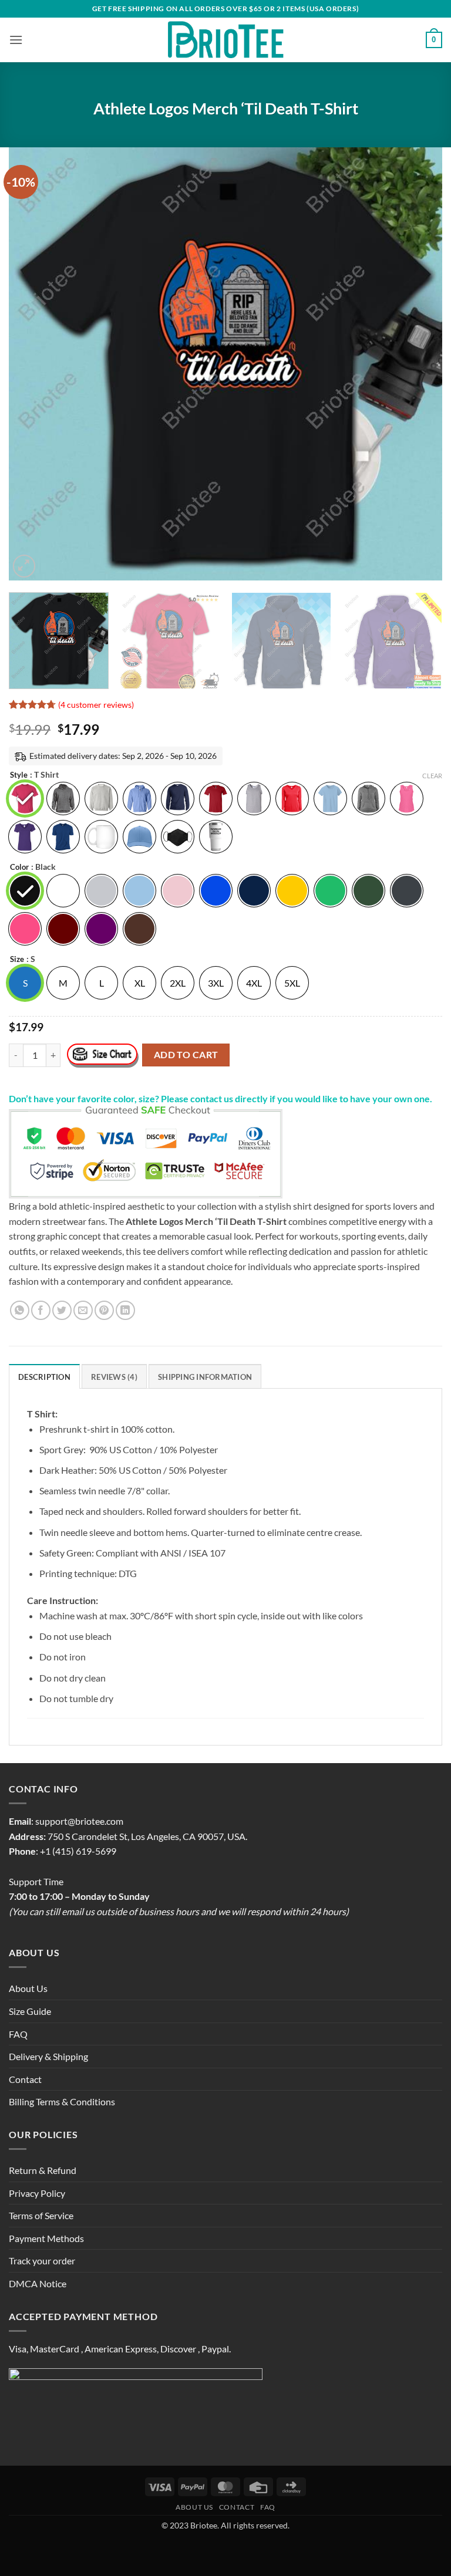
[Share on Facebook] (41, 1310)
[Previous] (32, 364)
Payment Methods (46, 2238)
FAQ (18, 2034)
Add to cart (186, 1055)
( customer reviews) (96, 704)
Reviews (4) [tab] (114, 1377)
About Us (28, 1988)
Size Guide (30, 2011)
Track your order (42, 2261)
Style (19, 775)
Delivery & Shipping (48, 2056)
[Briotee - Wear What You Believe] (226, 40)
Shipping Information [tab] (205, 1377)
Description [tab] (44, 1377)
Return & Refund (43, 2170)
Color (19, 867)
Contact (25, 2079)
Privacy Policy (37, 2193)
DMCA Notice (38, 2283)
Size (17, 960)
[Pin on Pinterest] (104, 1310)
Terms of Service (41, 2215)
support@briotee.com (79, 1821)
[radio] (25, 799)
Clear (432, 776)
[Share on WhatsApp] (20, 1310)
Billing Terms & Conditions (62, 2101)
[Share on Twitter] (62, 1310)
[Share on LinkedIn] (125, 1310)
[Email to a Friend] (83, 1310)
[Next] (419, 364)
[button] (16, 40)
